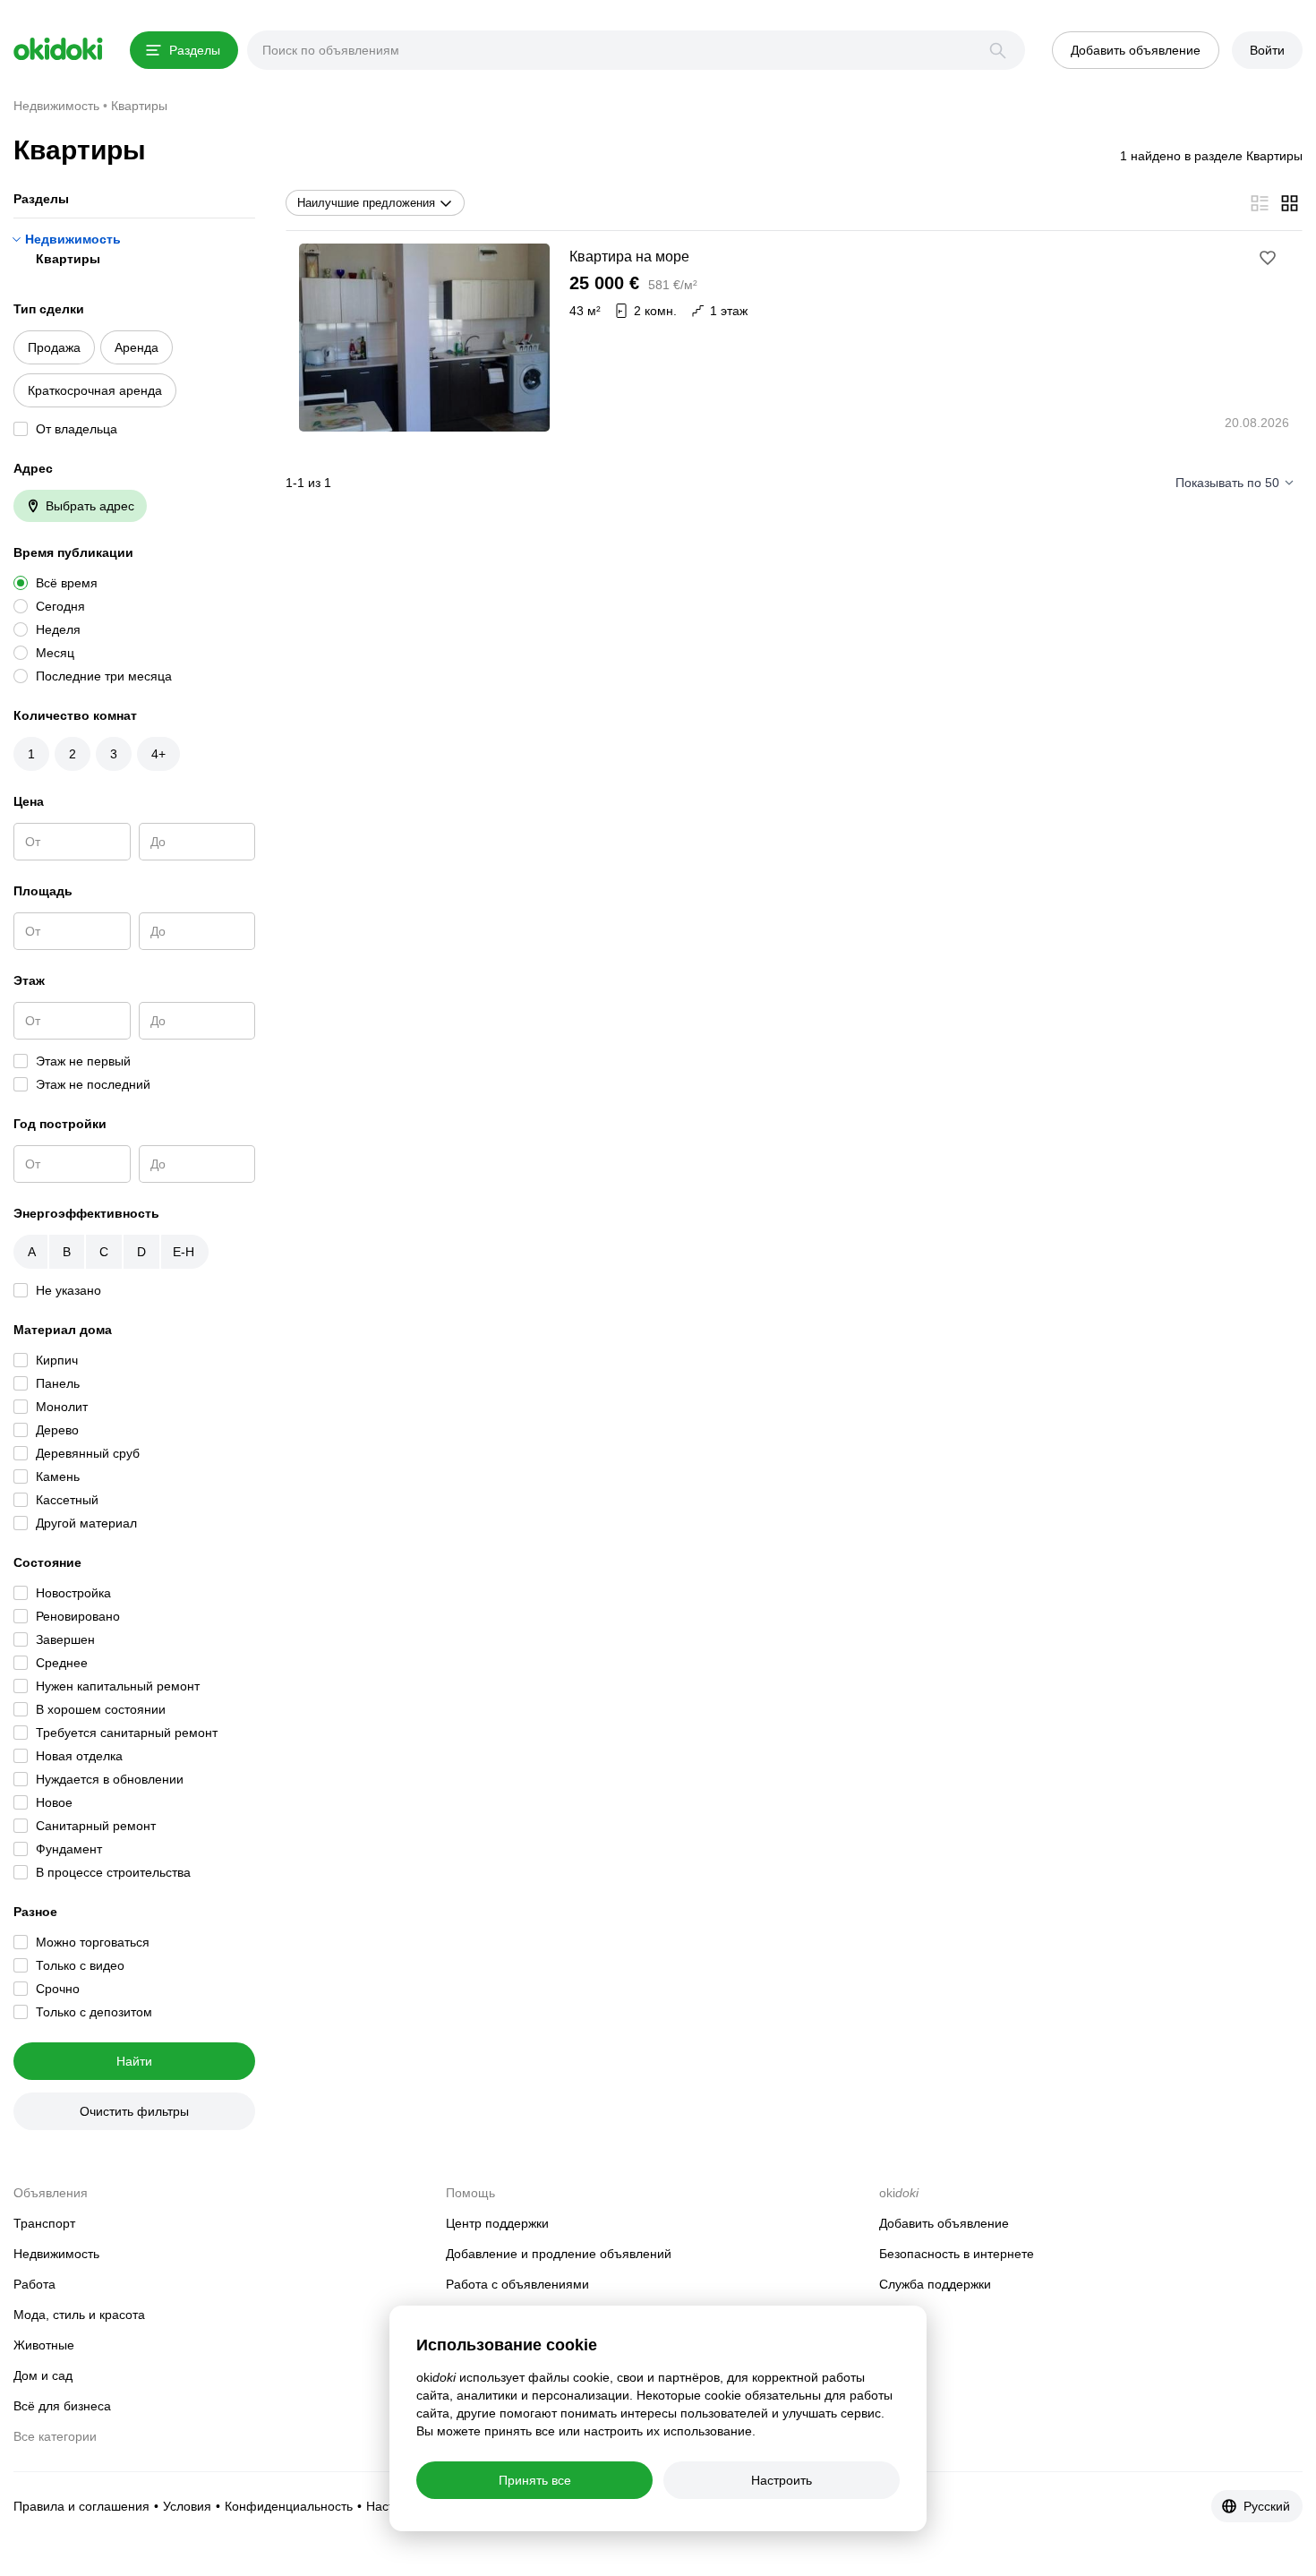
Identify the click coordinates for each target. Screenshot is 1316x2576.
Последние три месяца (104, 676)
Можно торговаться (93, 1942)
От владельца (77, 429)
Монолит (62, 1407)
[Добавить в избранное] (1268, 258)
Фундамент (69, 1849)
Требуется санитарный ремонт (127, 1733)
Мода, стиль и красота (79, 2315)
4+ (158, 754)
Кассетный (67, 1500)
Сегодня (60, 606)
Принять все (535, 2480)
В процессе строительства (113, 1872)
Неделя (58, 629)
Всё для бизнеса (62, 2406)
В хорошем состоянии (101, 1709)
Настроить (782, 2480)
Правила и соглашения (81, 2506)
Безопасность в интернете (957, 2254)
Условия (187, 2506)
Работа (34, 2284)
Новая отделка (79, 1756)
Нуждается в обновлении (110, 1779)
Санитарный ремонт (96, 1826)
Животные (44, 2345)
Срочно (58, 1989)
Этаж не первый (83, 1061)
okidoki (58, 49)
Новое (54, 1802)
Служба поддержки (935, 2284)
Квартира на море (629, 257)
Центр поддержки (497, 2223)
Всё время (67, 583)
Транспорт (44, 2223)
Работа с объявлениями (517, 2284)
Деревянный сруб (88, 1453)
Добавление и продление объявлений (559, 2254)
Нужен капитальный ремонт (118, 1686)
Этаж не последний (93, 1084)
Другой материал (86, 1523)
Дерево (57, 1430)
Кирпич (57, 1360)
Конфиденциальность (289, 2506)
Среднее (62, 1663)
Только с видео (80, 1965)
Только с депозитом (94, 2012)
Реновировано (78, 1616)
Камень (58, 1476)
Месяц (55, 653)
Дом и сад (43, 2375)
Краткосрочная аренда (95, 390)
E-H (184, 1252)
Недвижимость (73, 239)
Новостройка (73, 1593)
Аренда (137, 347)
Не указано (68, 1290)
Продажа (54, 347)
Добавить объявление (944, 2223)
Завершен (65, 1639)
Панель (58, 1383)
